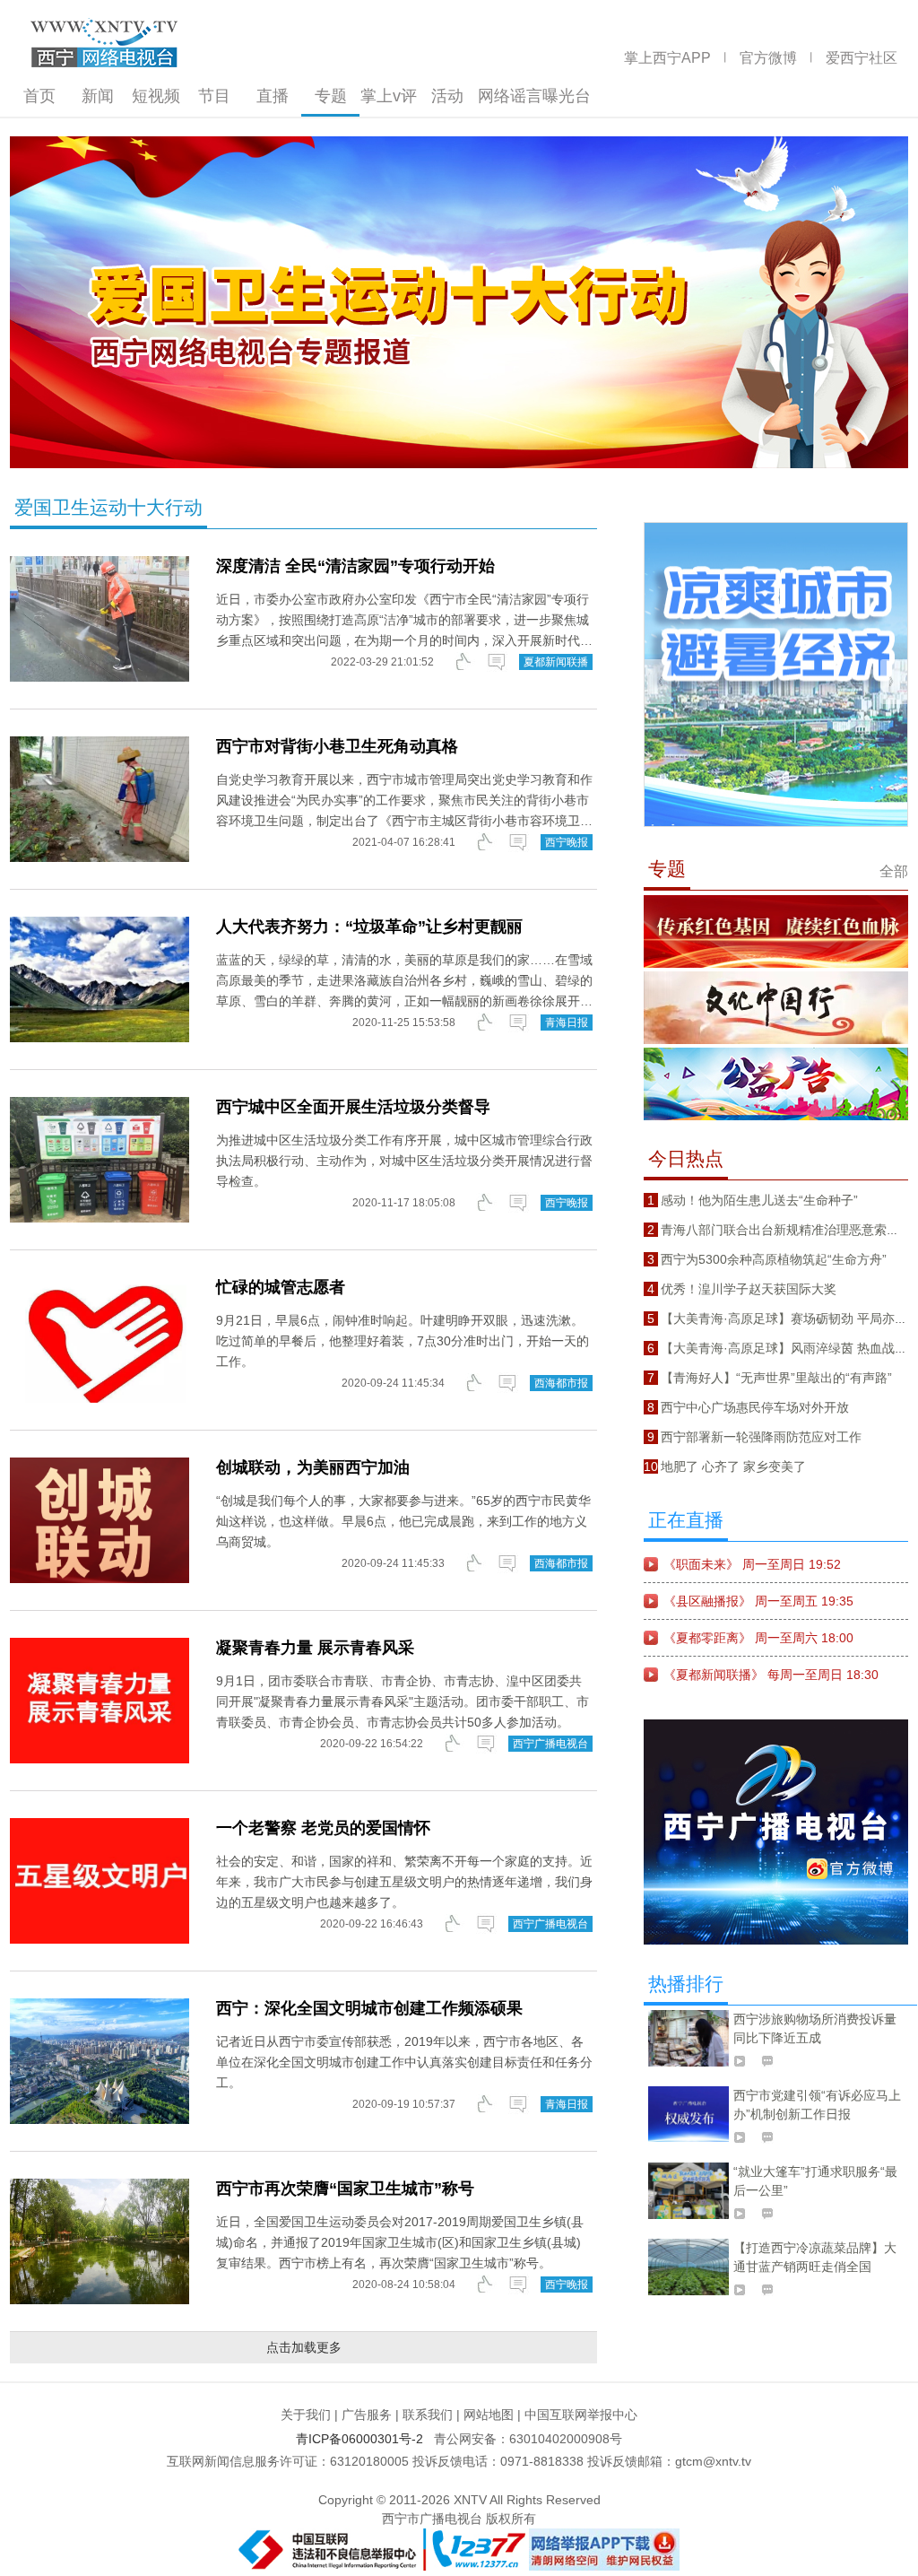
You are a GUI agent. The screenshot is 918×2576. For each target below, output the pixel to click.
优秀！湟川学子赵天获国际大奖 (749, 1289)
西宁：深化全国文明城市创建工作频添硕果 (369, 2008)
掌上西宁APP (667, 58)
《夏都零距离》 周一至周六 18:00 (758, 1638)
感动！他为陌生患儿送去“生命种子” (759, 1200)
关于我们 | (309, 2415)
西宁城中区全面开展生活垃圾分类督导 (353, 1107)
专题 (331, 96)
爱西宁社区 (862, 58)
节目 (214, 96)
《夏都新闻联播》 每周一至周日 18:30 (771, 1675)
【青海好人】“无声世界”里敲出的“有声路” (776, 1378)
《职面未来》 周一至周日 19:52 (752, 1564)
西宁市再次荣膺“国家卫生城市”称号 (345, 2189)
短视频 (156, 96)
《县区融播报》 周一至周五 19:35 (758, 1601)
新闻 (98, 96)
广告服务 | (370, 2415)
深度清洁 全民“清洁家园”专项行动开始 (355, 566)
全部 (894, 871)
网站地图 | (492, 2415)
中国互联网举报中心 (581, 2415)
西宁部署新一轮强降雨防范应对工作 (761, 1437)
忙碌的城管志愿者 (281, 1287)
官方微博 (768, 58)
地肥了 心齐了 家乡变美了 (733, 1466)
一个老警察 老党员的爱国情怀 (323, 1828)
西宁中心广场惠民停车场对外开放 (755, 1407)
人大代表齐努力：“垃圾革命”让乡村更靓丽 (369, 927)
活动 (447, 96)
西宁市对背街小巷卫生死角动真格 (337, 746)
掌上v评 (389, 96)
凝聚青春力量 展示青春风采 (315, 1648)
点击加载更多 (304, 2347)
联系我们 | (431, 2415)
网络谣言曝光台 (534, 96)
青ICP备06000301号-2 (363, 2439)
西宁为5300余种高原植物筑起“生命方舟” (774, 1259)
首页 (39, 96)
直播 (273, 96)
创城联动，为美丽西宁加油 (313, 1467)
